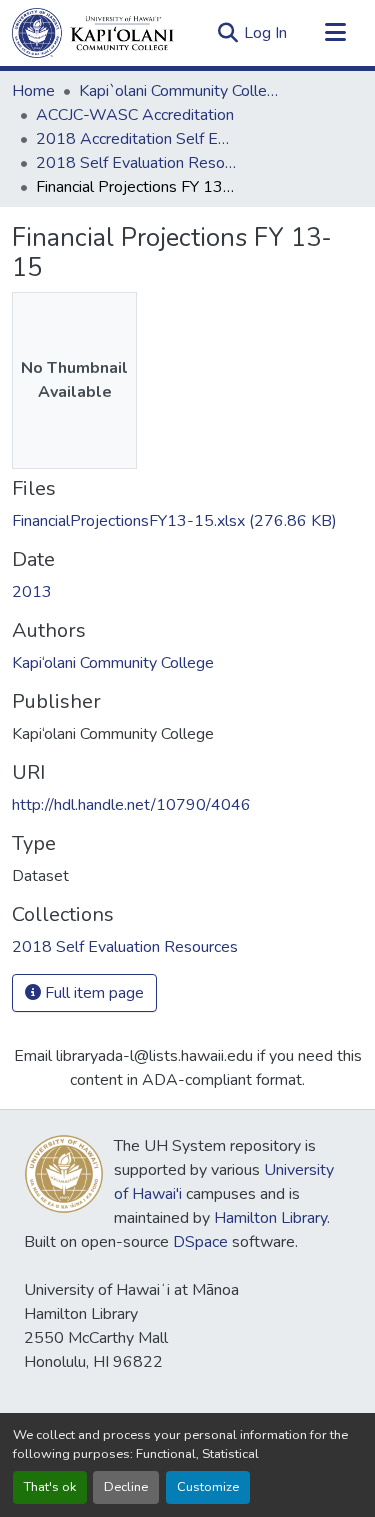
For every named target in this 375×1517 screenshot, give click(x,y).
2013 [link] (32, 592)
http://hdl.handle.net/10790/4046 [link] (131, 805)
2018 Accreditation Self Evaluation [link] (136, 139)
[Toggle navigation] (335, 33)
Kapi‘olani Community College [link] (113, 663)
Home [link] (33, 91)
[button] (93, 33)
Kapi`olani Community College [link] (179, 91)
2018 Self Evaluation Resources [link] (136, 163)
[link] (187, 521)
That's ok (50, 1487)
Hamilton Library (270, 1218)
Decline (126, 1487)
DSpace (200, 1242)
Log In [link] (265, 33)
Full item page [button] (92, 993)
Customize (208, 1487)
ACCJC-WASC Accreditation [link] (135, 115)
